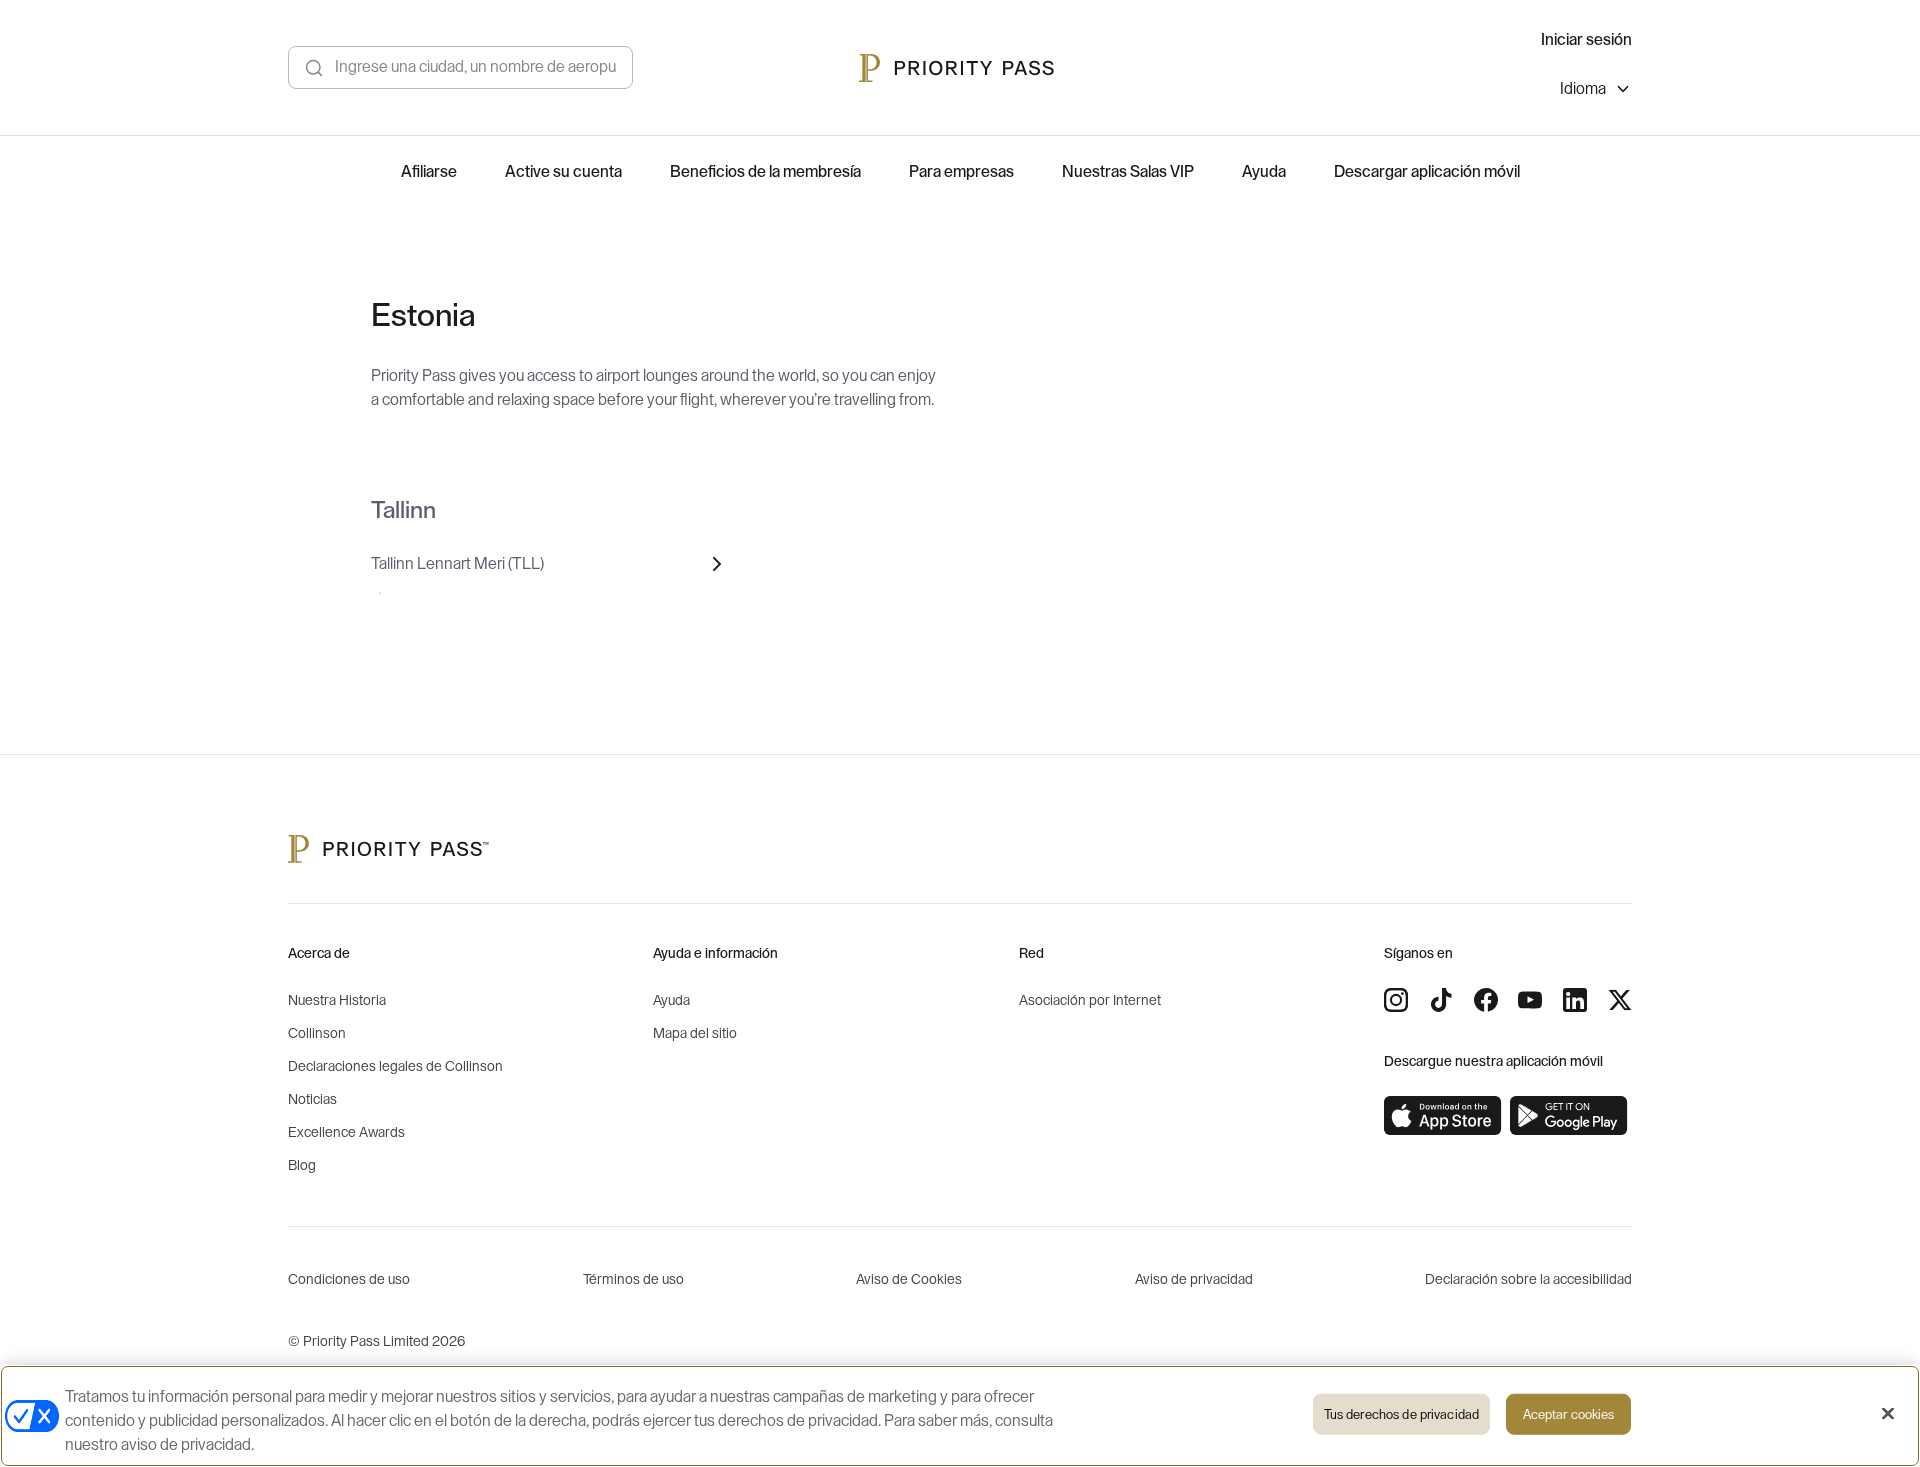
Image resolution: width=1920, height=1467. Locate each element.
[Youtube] (1530, 1000)
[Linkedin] (1575, 1000)
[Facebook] (1486, 1000)
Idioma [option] (1583, 89)
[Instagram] (1396, 1000)
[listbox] (1596, 91)
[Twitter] (1620, 1000)
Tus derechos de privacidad (1401, 1414)
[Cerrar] (1888, 1414)
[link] (1443, 1116)
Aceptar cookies (1569, 1414)
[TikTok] (1441, 1000)
